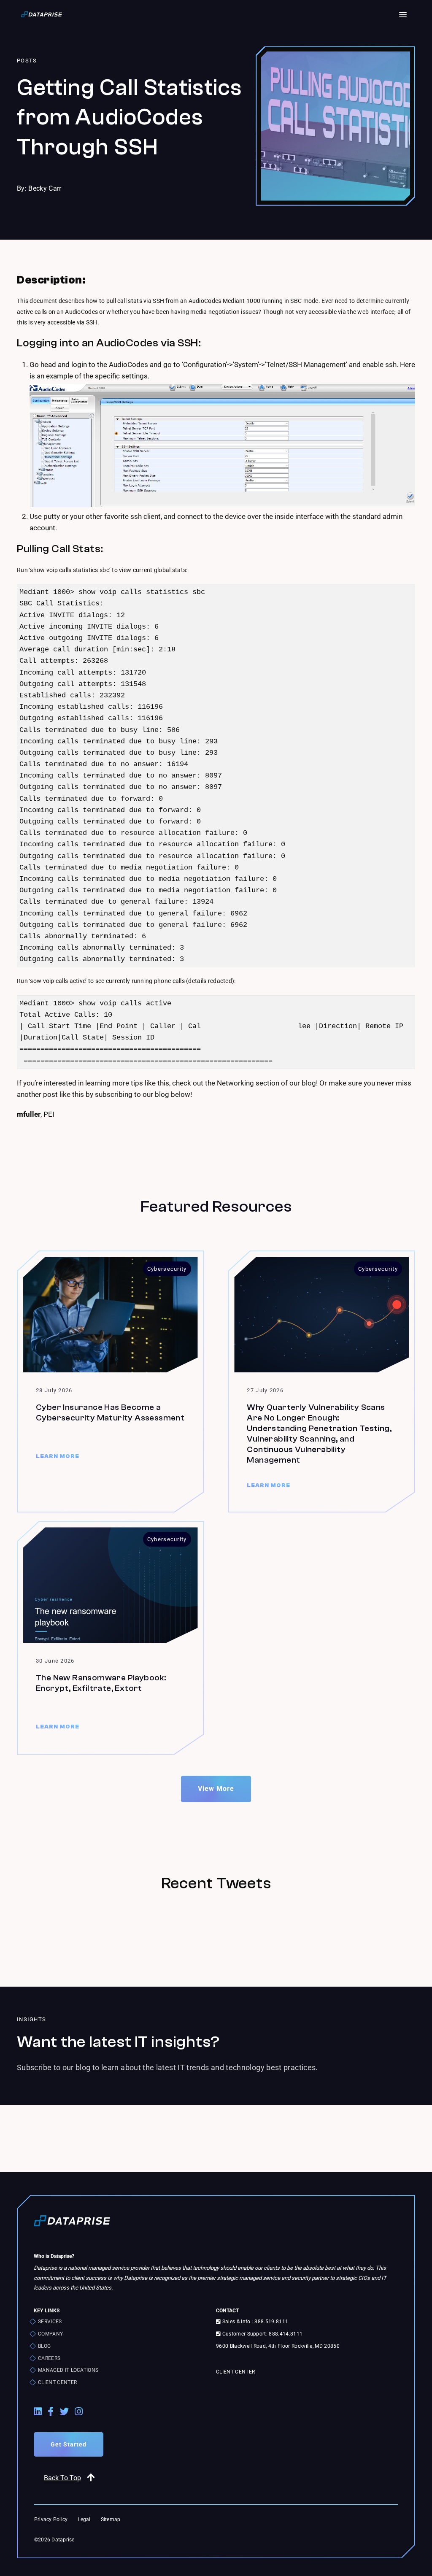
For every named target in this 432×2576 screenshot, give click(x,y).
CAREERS (49, 2358)
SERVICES (50, 2322)
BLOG (44, 2346)
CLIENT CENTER (57, 2382)
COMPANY (50, 2334)
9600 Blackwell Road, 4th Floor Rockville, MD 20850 (278, 2346)
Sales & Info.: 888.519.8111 (254, 2322)
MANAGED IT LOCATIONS (68, 2370)
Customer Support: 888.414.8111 (262, 2334)
